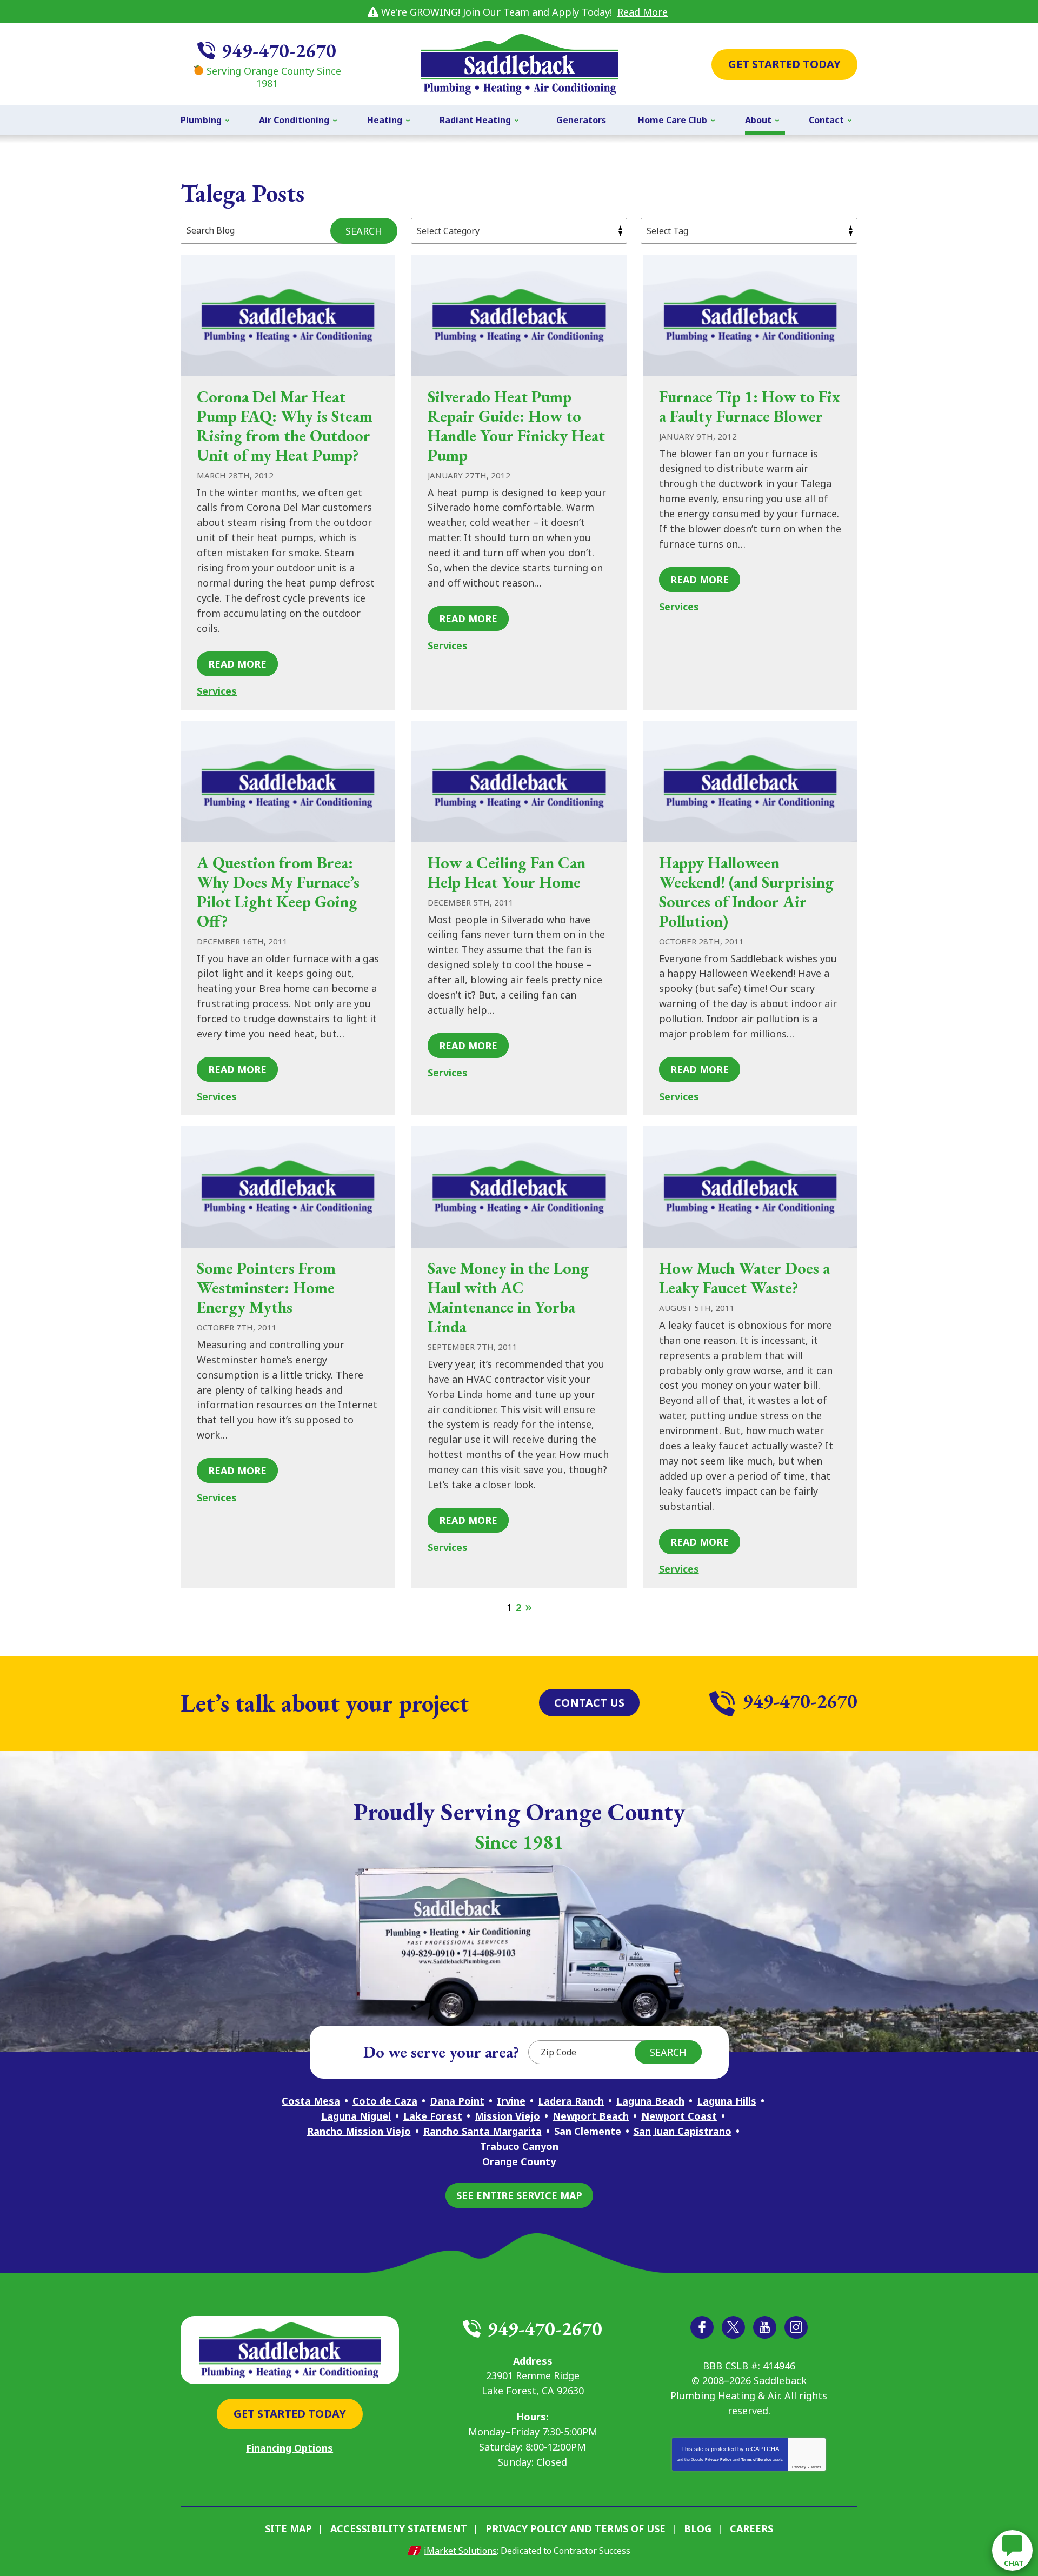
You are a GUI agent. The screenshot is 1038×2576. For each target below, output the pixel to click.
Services (217, 691)
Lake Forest (433, 2116)
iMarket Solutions (460, 2551)
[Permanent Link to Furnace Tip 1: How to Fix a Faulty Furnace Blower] (750, 315)
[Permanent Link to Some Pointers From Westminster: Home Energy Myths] (288, 1187)
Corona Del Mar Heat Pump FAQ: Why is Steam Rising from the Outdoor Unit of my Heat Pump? (285, 426)
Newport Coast (679, 2116)
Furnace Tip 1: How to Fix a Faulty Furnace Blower (750, 406)
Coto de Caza (385, 2101)
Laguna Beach (650, 2101)
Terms (816, 2467)
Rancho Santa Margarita (483, 2131)
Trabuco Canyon (519, 2146)
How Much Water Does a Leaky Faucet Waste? (744, 1278)
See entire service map (519, 2195)
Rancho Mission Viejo (359, 2131)
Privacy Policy (718, 2459)
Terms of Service (756, 2459)
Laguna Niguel (356, 2116)
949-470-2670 (279, 51)
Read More (643, 12)
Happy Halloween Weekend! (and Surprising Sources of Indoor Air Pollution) (746, 892)
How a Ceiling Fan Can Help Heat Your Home (507, 872)
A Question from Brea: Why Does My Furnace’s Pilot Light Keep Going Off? (278, 892)
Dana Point (457, 2101)
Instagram (796, 2327)
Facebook (702, 2327)
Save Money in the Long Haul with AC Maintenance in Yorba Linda (508, 1297)
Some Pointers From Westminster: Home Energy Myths (266, 1287)
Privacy (799, 2467)
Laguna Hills (727, 2101)
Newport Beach (591, 2116)
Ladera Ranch (571, 2101)
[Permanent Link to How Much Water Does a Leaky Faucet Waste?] (750, 1187)
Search (364, 231)
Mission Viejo (507, 2116)
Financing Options (290, 2448)
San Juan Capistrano (683, 2131)
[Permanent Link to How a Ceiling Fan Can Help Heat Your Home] (519, 781)
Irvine (511, 2101)
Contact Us (589, 1703)
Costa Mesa (311, 2101)
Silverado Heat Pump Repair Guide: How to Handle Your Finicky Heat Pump (516, 426)
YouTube (765, 2327)
